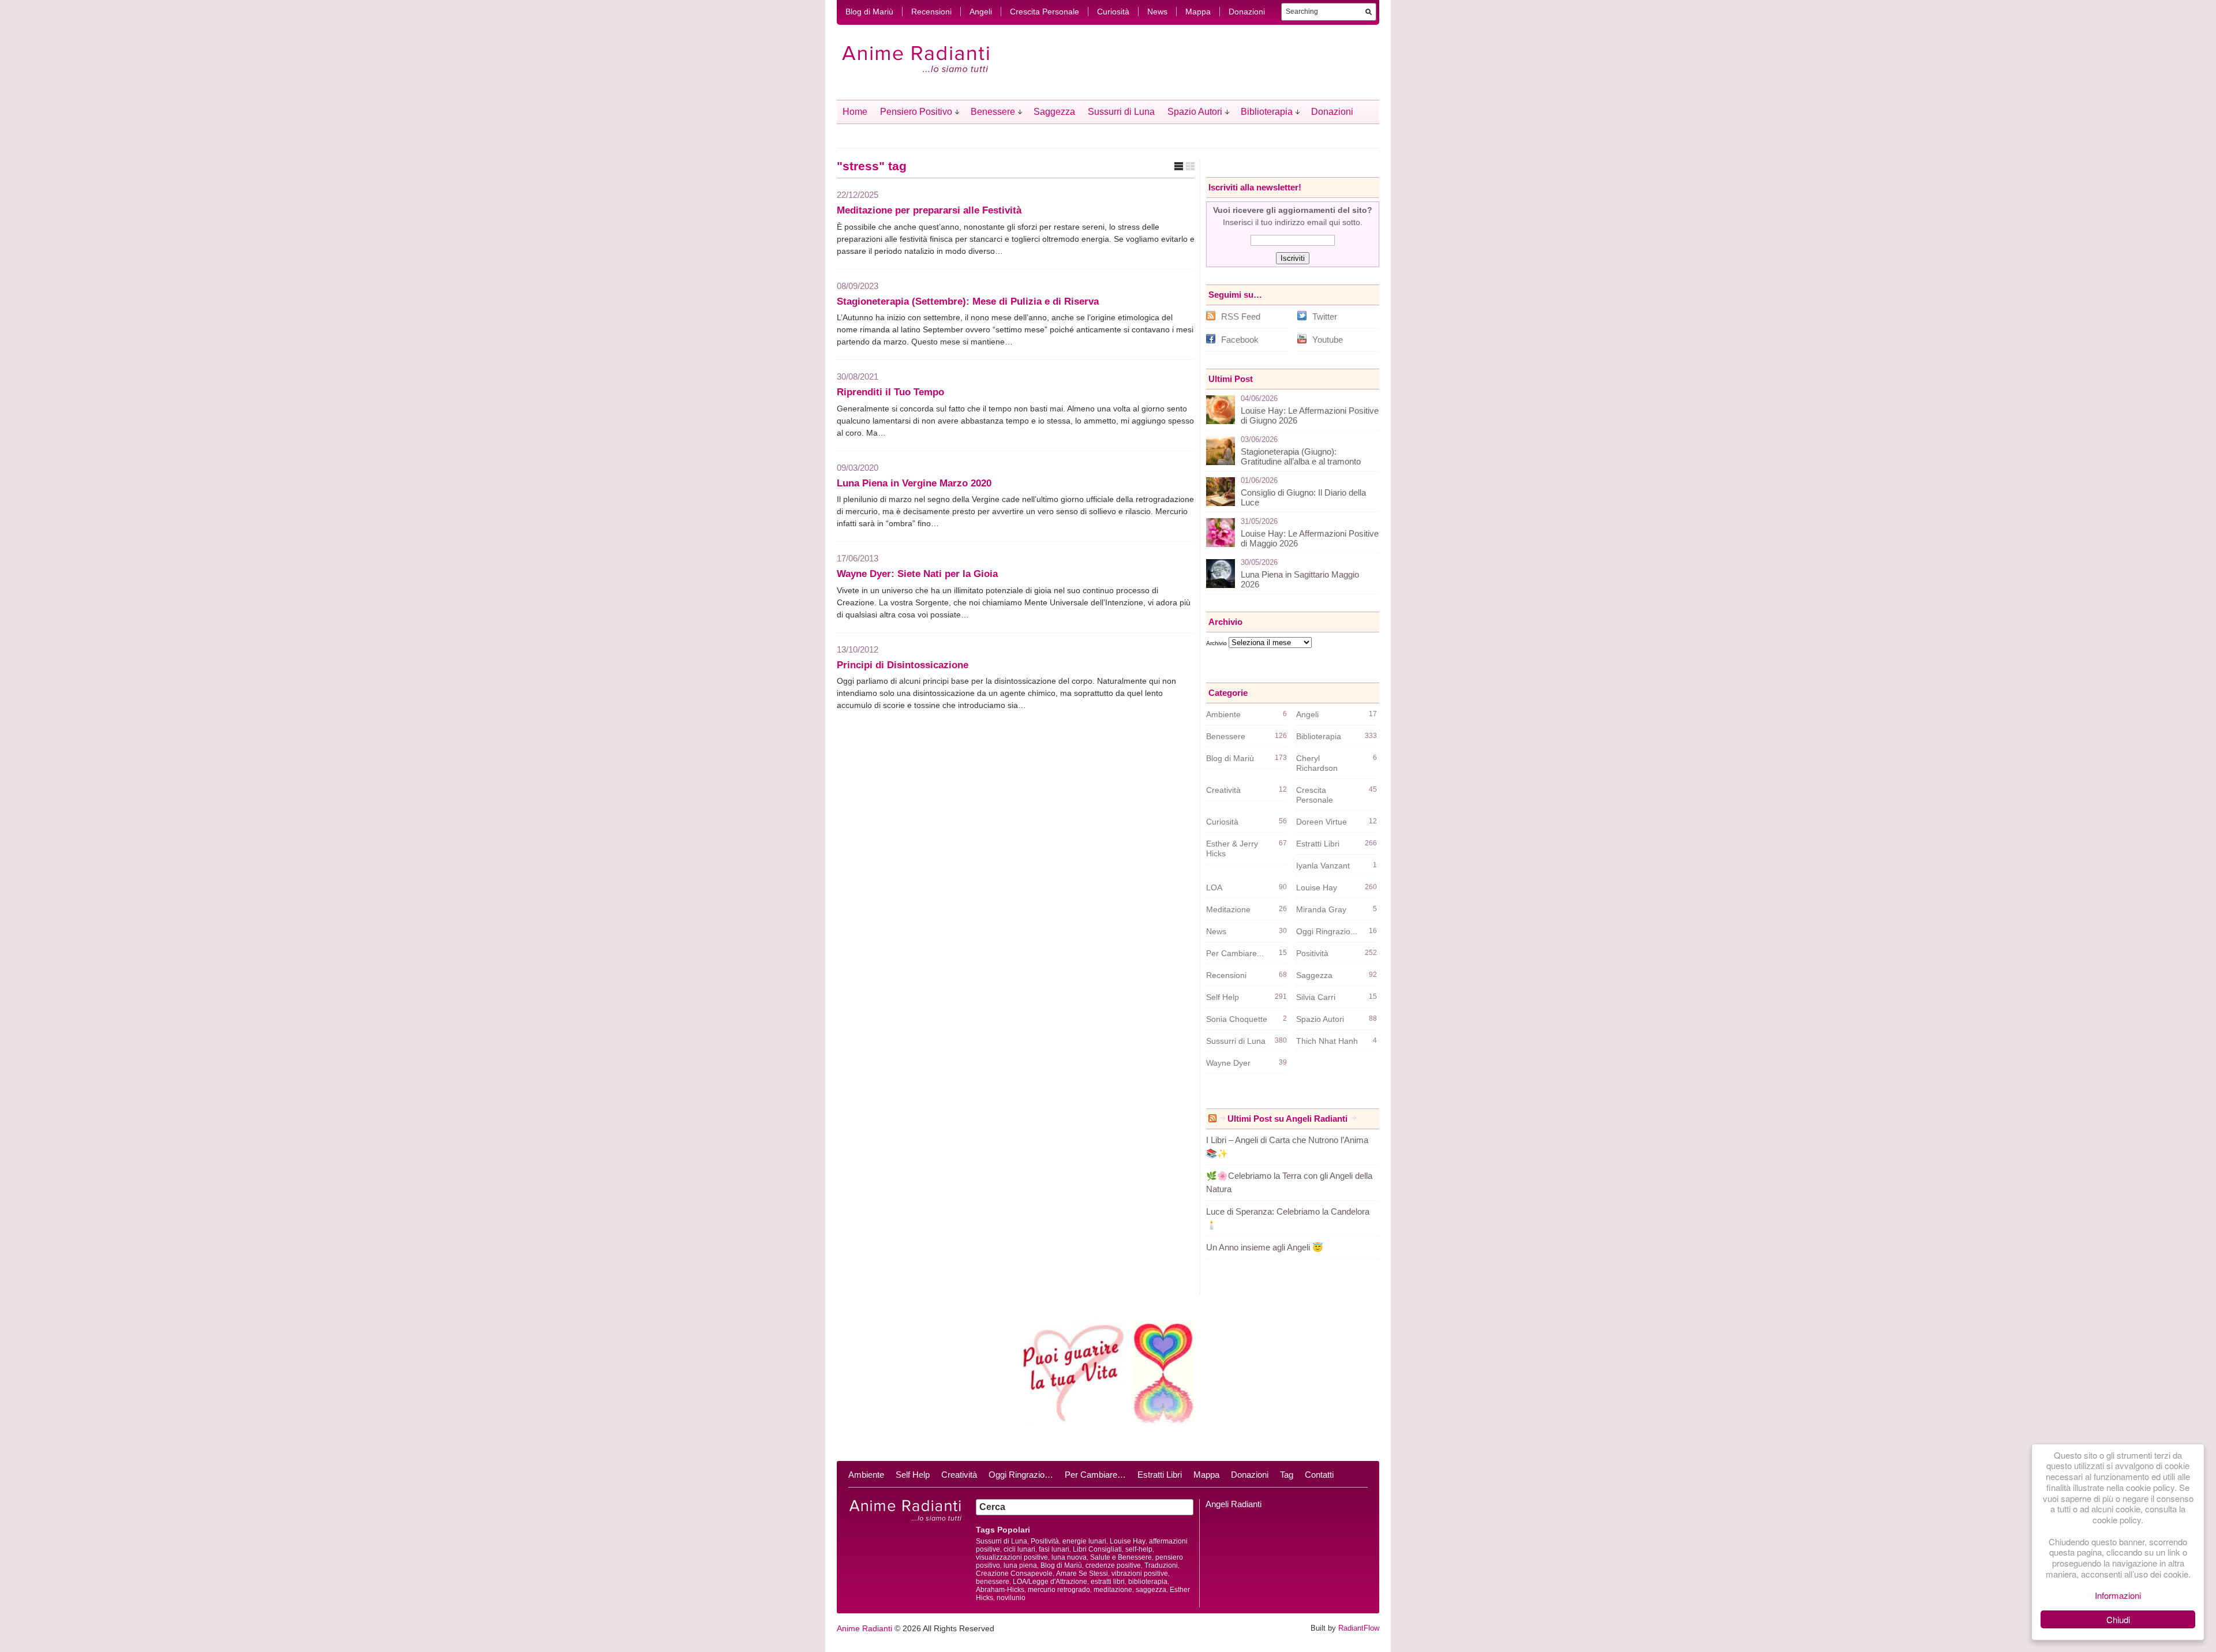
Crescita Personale (1045, 12)
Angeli (981, 12)
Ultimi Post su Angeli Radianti (1287, 1119)
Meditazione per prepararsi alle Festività (929, 210)
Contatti (1319, 1475)
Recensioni (931, 12)
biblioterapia (1148, 1582)
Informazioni (2118, 1595)
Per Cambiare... (1235, 953)
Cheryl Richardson (1317, 763)
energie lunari (1084, 1541)
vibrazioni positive (1140, 1574)
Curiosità (1113, 12)
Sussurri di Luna (1121, 112)
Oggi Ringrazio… (1021, 1475)
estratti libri (1108, 1582)
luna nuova (1069, 1557)
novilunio (1011, 1598)
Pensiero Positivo (916, 112)
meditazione (1113, 1590)
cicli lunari (1019, 1549)
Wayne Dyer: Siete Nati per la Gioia (917, 574)
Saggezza (1054, 112)
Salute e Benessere (1121, 1557)
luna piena (1020, 1565)
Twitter (1325, 316)
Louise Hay (1317, 887)
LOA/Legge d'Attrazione (1050, 1582)
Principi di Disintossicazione (903, 665)
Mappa (1198, 12)
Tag (1287, 1475)
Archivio (1216, 643)
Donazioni (1247, 12)
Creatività (1223, 790)
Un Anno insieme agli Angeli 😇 (1265, 1247)
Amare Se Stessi (1082, 1574)
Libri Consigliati (1097, 1549)
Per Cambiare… (1095, 1475)
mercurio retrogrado (1059, 1590)
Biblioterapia (1267, 112)
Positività (1312, 953)
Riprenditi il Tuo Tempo (890, 392)
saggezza (1151, 1590)
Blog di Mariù (869, 12)
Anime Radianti (864, 1628)
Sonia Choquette (1237, 1019)
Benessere (993, 112)
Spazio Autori (1195, 112)
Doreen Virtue (1322, 822)
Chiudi (2118, 1619)
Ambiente (1223, 714)
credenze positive (1113, 1565)
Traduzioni (1161, 1565)
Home (855, 112)
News (1157, 12)
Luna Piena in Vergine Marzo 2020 (914, 483)
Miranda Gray (1321, 909)
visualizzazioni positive (1012, 1557)
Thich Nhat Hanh (1327, 1041)
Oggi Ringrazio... (1327, 931)
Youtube (1328, 340)
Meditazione (1228, 909)
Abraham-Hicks (1000, 1590)
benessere (993, 1582)
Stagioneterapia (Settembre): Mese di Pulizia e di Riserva (968, 301)
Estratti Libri (1318, 844)
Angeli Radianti (1234, 1504)
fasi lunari (1054, 1549)
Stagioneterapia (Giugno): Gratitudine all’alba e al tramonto (1301, 456)
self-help (1139, 1549)
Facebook (1240, 340)
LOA (1214, 887)
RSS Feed (1241, 316)
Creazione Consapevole (1014, 1574)
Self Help (1223, 997)
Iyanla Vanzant (1323, 866)
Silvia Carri (1316, 997)
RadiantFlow (1359, 1628)
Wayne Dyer (1228, 1063)
